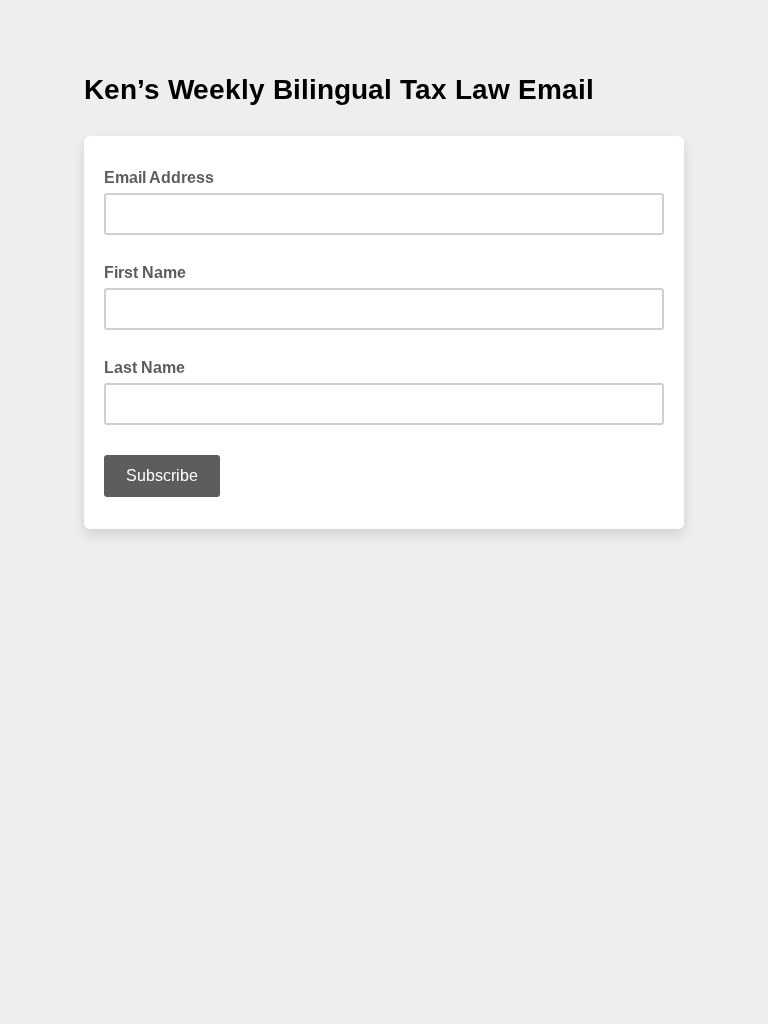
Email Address (165, 176)
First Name (145, 272)
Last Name (144, 367)
